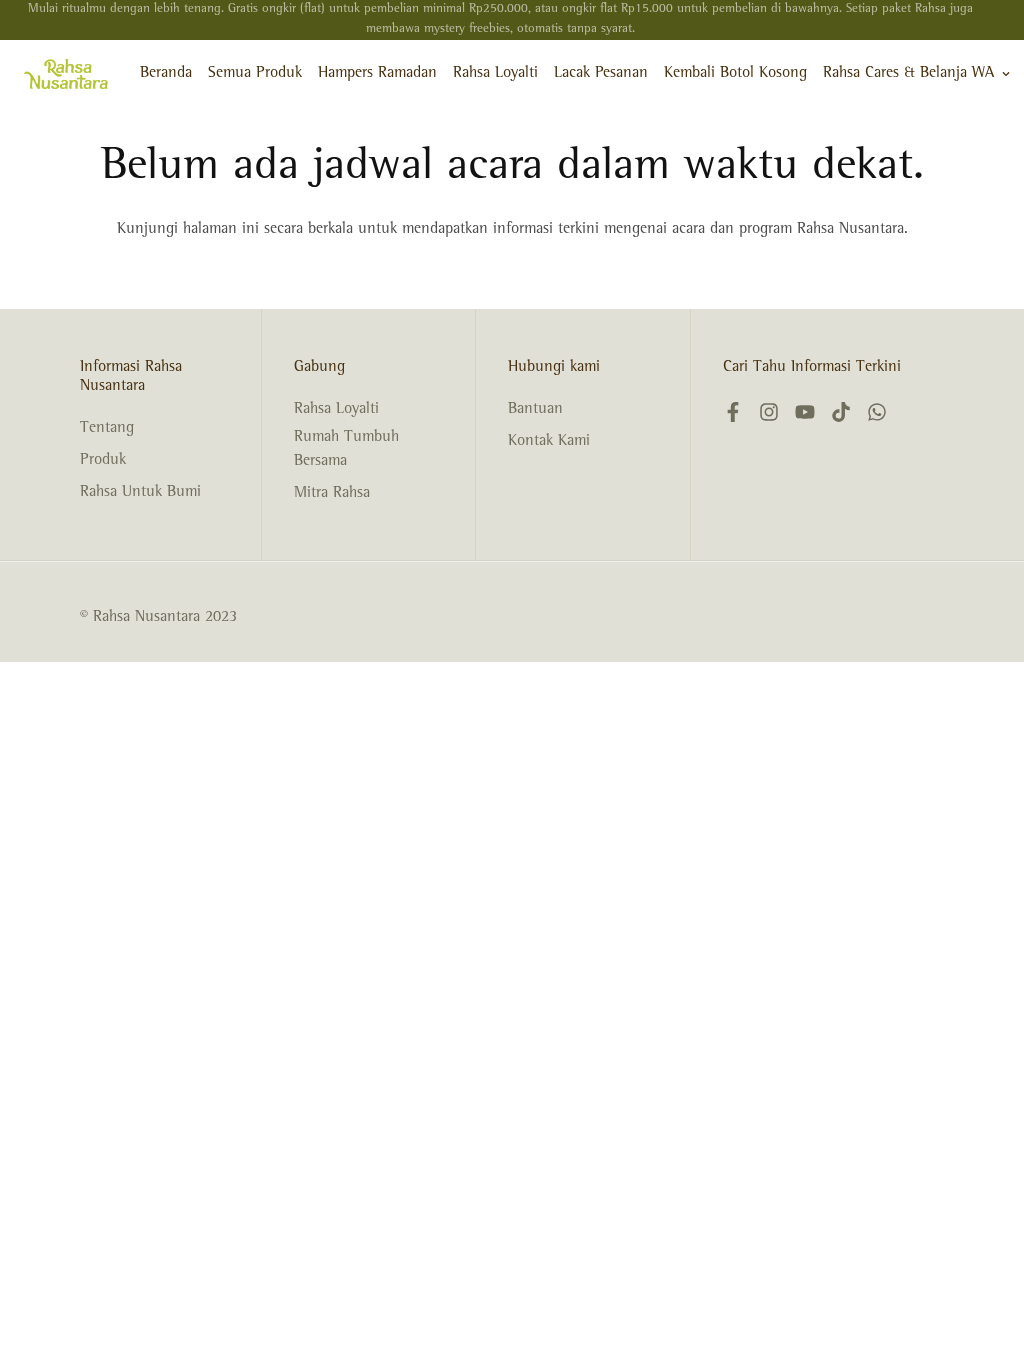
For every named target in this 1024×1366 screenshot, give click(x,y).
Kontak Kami (549, 442)
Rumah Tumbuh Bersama (346, 450)
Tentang (107, 429)
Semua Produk (255, 74)
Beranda (166, 74)
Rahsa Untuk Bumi (140, 493)
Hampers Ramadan (377, 74)
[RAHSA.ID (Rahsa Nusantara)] (66, 74)
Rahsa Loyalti (495, 74)
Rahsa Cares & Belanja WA (908, 74)
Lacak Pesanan (601, 74)
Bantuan (535, 410)
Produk (103, 461)
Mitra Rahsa (332, 494)
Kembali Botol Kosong (735, 74)
